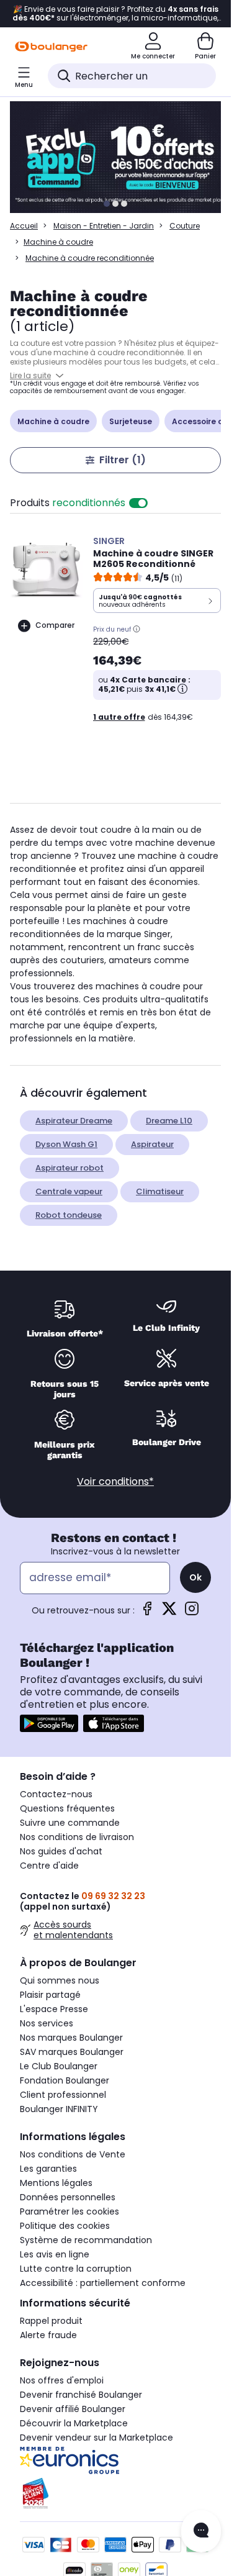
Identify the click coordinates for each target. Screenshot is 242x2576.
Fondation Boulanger (65, 2080)
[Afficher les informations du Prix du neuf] (137, 629)
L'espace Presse (54, 2009)
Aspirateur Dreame (74, 1121)
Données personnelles (68, 2197)
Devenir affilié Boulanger (73, 2409)
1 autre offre (119, 717)
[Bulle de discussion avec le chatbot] (201, 2531)
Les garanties (48, 2169)
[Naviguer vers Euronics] (115, 2460)
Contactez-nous (56, 1794)
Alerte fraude (48, 2335)
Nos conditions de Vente (73, 2154)
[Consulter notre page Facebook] (147, 1612)
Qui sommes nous (60, 1980)
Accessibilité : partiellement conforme (103, 2283)
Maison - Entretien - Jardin (104, 226)
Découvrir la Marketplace (74, 2423)
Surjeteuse (131, 421)
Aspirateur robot (69, 1168)
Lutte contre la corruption (76, 2269)
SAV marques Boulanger (72, 2052)
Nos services (47, 2023)
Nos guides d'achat (61, 1851)
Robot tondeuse (69, 1215)
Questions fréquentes (67, 1808)
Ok (195, 1577)
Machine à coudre (58, 242)
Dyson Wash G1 (66, 1144)
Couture (185, 226)
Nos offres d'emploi (62, 2380)
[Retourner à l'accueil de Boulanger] (51, 47)
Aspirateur (152, 1144)
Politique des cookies (65, 2226)
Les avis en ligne (55, 2254)
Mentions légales (56, 2183)
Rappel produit (51, 2321)
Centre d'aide (49, 1866)
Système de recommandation (86, 2240)
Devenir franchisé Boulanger (81, 2395)
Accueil (24, 226)
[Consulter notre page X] (169, 1612)
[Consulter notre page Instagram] (192, 1612)
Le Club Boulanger (59, 2066)
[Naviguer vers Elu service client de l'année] (115, 2493)
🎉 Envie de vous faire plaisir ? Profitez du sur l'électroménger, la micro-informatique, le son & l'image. (115, 14)
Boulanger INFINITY (59, 2109)
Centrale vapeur (69, 1191)
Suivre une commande (70, 1823)
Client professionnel (63, 2095)
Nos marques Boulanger (71, 2038)
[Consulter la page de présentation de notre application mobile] (49, 1723)
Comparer (55, 625)
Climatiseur (160, 1191)
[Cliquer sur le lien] (121, 157)
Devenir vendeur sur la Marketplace (96, 2438)
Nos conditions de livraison (77, 1837)
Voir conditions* (115, 1481)
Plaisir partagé (50, 1995)
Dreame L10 (169, 1121)
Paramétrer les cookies (69, 2211)
